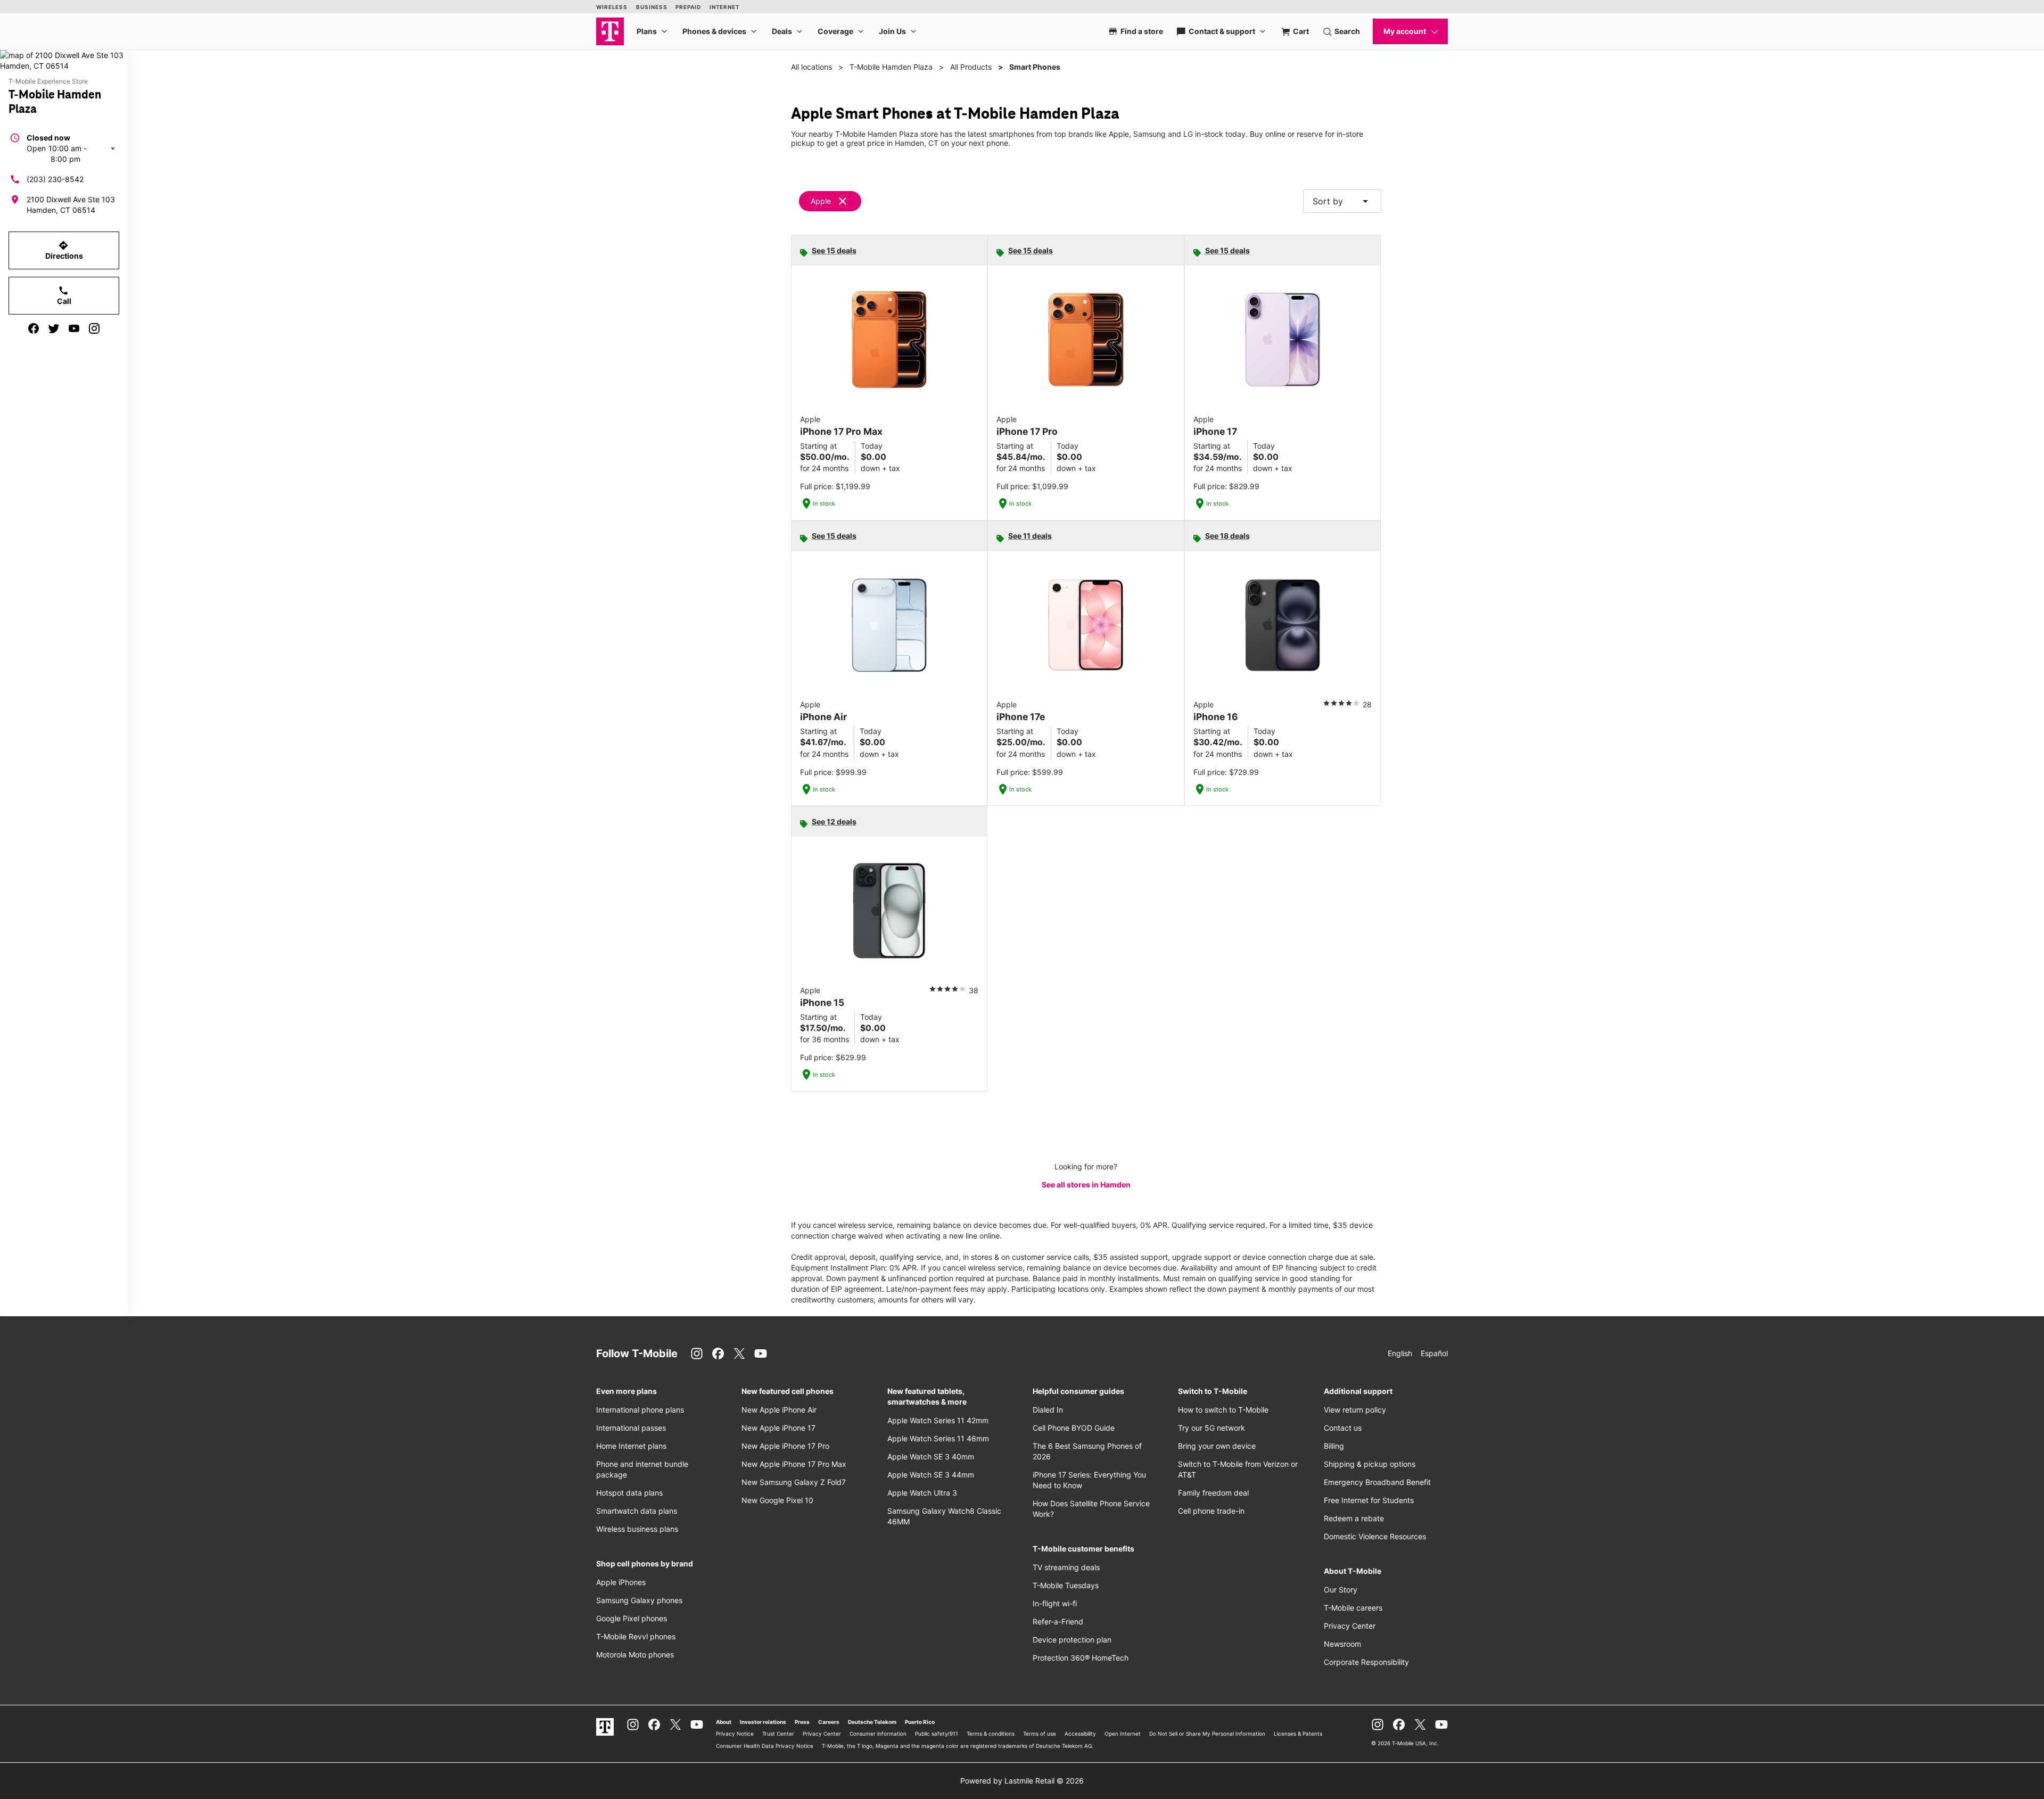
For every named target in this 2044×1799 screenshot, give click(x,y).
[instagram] (94, 328)
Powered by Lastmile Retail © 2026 (1022, 1781)
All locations (811, 67)
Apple (821, 201)
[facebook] (34, 328)
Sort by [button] (1342, 201)
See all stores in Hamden (1086, 1185)
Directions (64, 250)
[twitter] (54, 328)
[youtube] (74, 328)
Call (64, 295)
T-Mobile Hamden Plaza (891, 67)
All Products (971, 67)
